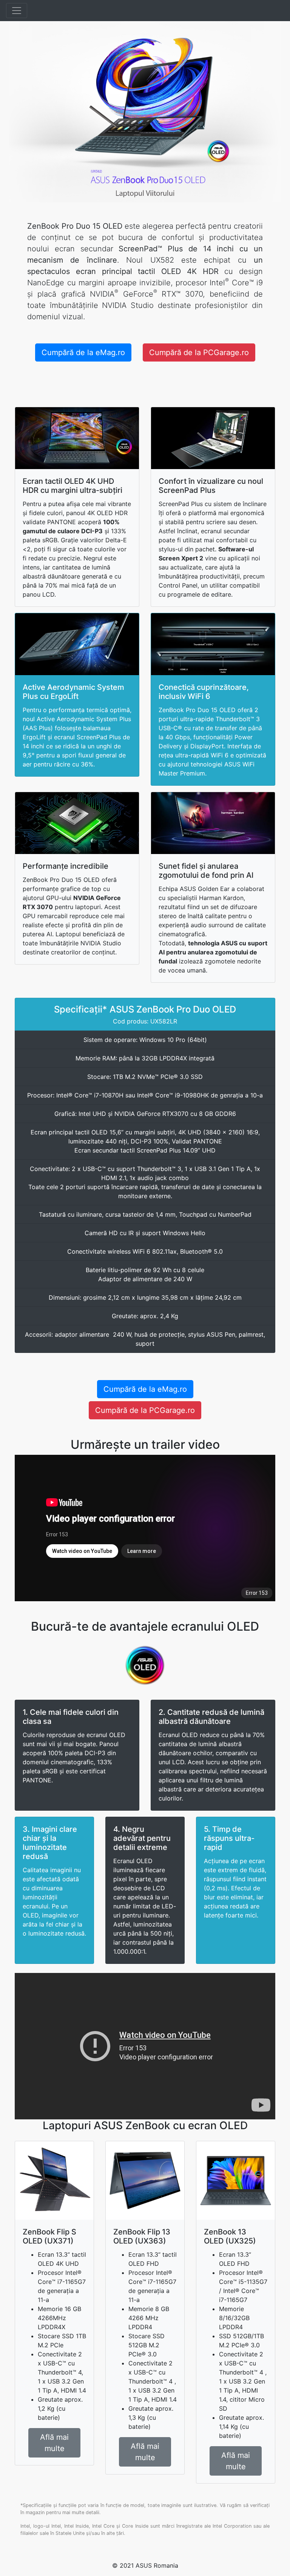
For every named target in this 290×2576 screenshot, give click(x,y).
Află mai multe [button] (54, 2443)
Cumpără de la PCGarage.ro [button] (199, 352)
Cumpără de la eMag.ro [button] (83, 352)
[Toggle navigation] (17, 11)
